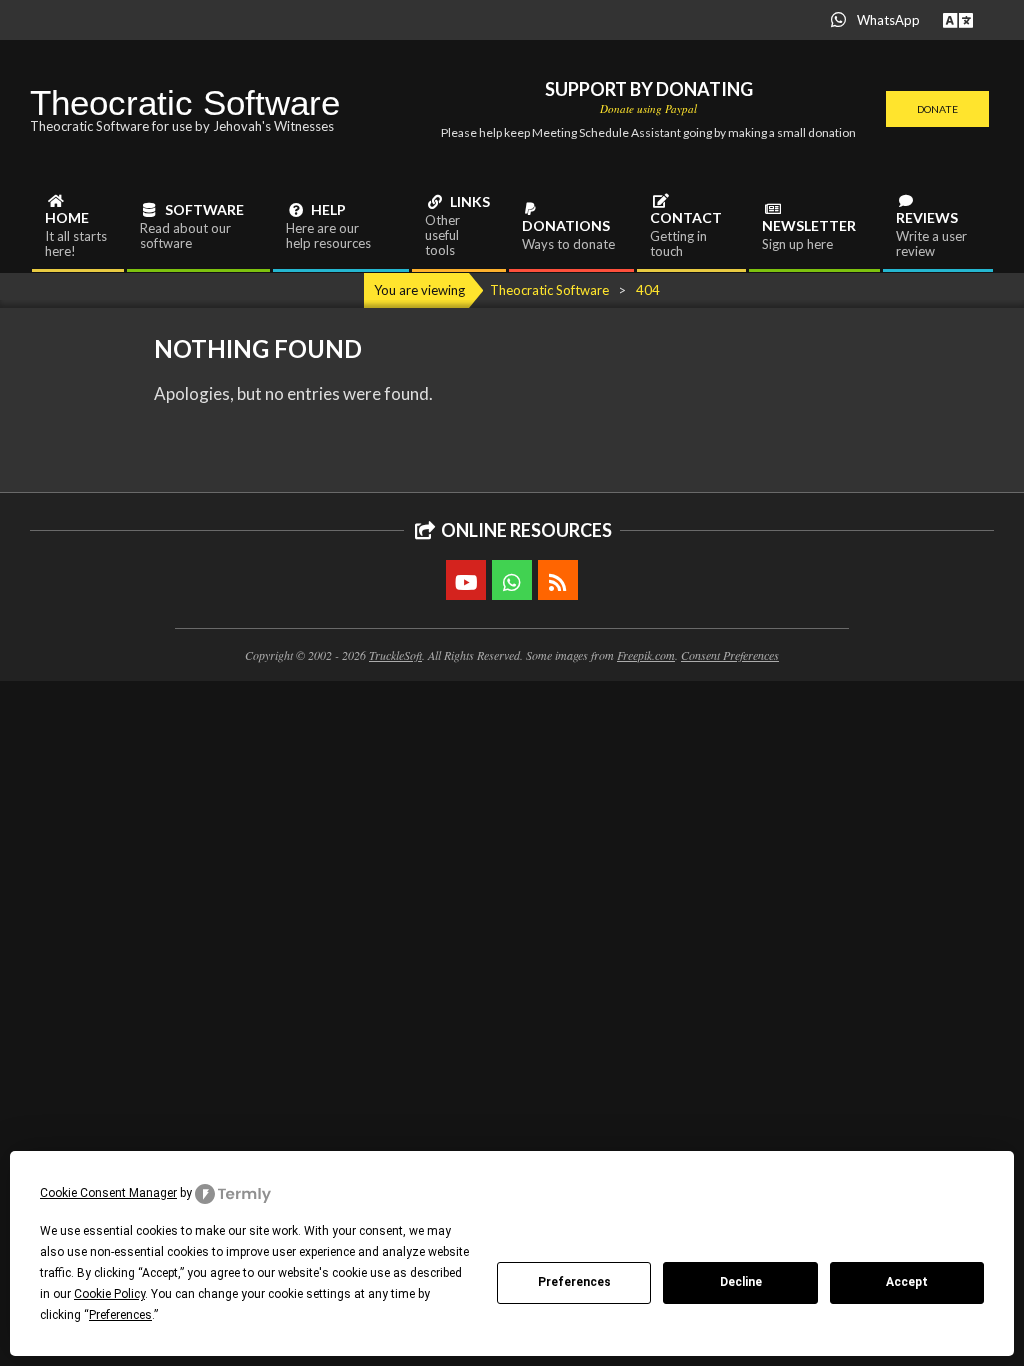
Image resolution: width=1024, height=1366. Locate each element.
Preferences (574, 1282)
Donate (937, 109)
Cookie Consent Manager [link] (108, 1193)
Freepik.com (646, 655)
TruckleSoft (395, 655)
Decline (741, 1282)
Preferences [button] (120, 1315)
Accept (907, 1282)
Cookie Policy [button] (109, 1294)
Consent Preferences (730, 655)
